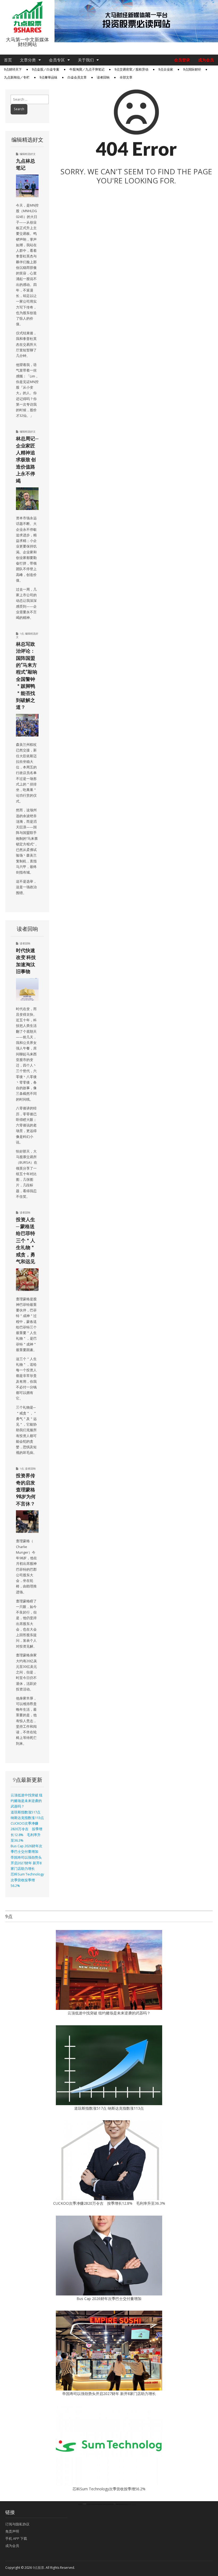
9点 (22, 633)
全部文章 (126, 77)
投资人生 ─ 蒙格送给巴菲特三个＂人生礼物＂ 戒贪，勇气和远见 (26, 1240)
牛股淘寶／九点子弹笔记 (87, 69)
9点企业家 (166, 69)
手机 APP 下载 (16, 2538)
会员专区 (57, 60)
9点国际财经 (192, 69)
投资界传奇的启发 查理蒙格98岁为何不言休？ (26, 1489)
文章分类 (28, 60)
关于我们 (86, 60)
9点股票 (38, 2568)
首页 (8, 60)
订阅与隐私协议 (17, 2524)
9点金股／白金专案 (46, 69)
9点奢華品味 (49, 77)
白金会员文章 (77, 77)
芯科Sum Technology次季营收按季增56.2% (27, 1880)
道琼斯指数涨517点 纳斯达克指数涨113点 (109, 2108)
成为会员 (206, 60)
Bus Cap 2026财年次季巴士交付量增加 (109, 2299)
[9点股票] (27, 17)
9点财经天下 (13, 69)
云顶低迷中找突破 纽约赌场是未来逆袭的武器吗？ (27, 1801)
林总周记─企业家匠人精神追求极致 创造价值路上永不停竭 (27, 459)
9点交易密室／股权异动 (131, 69)
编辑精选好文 (28, 154)
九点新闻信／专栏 (17, 77)
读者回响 (103, 77)
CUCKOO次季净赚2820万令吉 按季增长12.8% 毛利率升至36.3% (109, 2203)
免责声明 (12, 2531)
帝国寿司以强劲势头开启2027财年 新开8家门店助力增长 (26, 1863)
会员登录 (182, 60)
